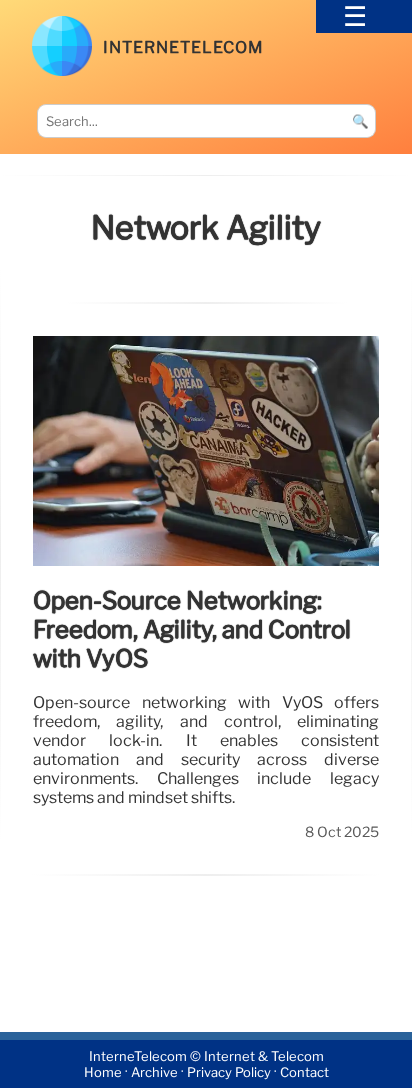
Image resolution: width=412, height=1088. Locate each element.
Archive (154, 1072)
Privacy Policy (229, 1072)
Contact (304, 1072)
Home (103, 1072)
